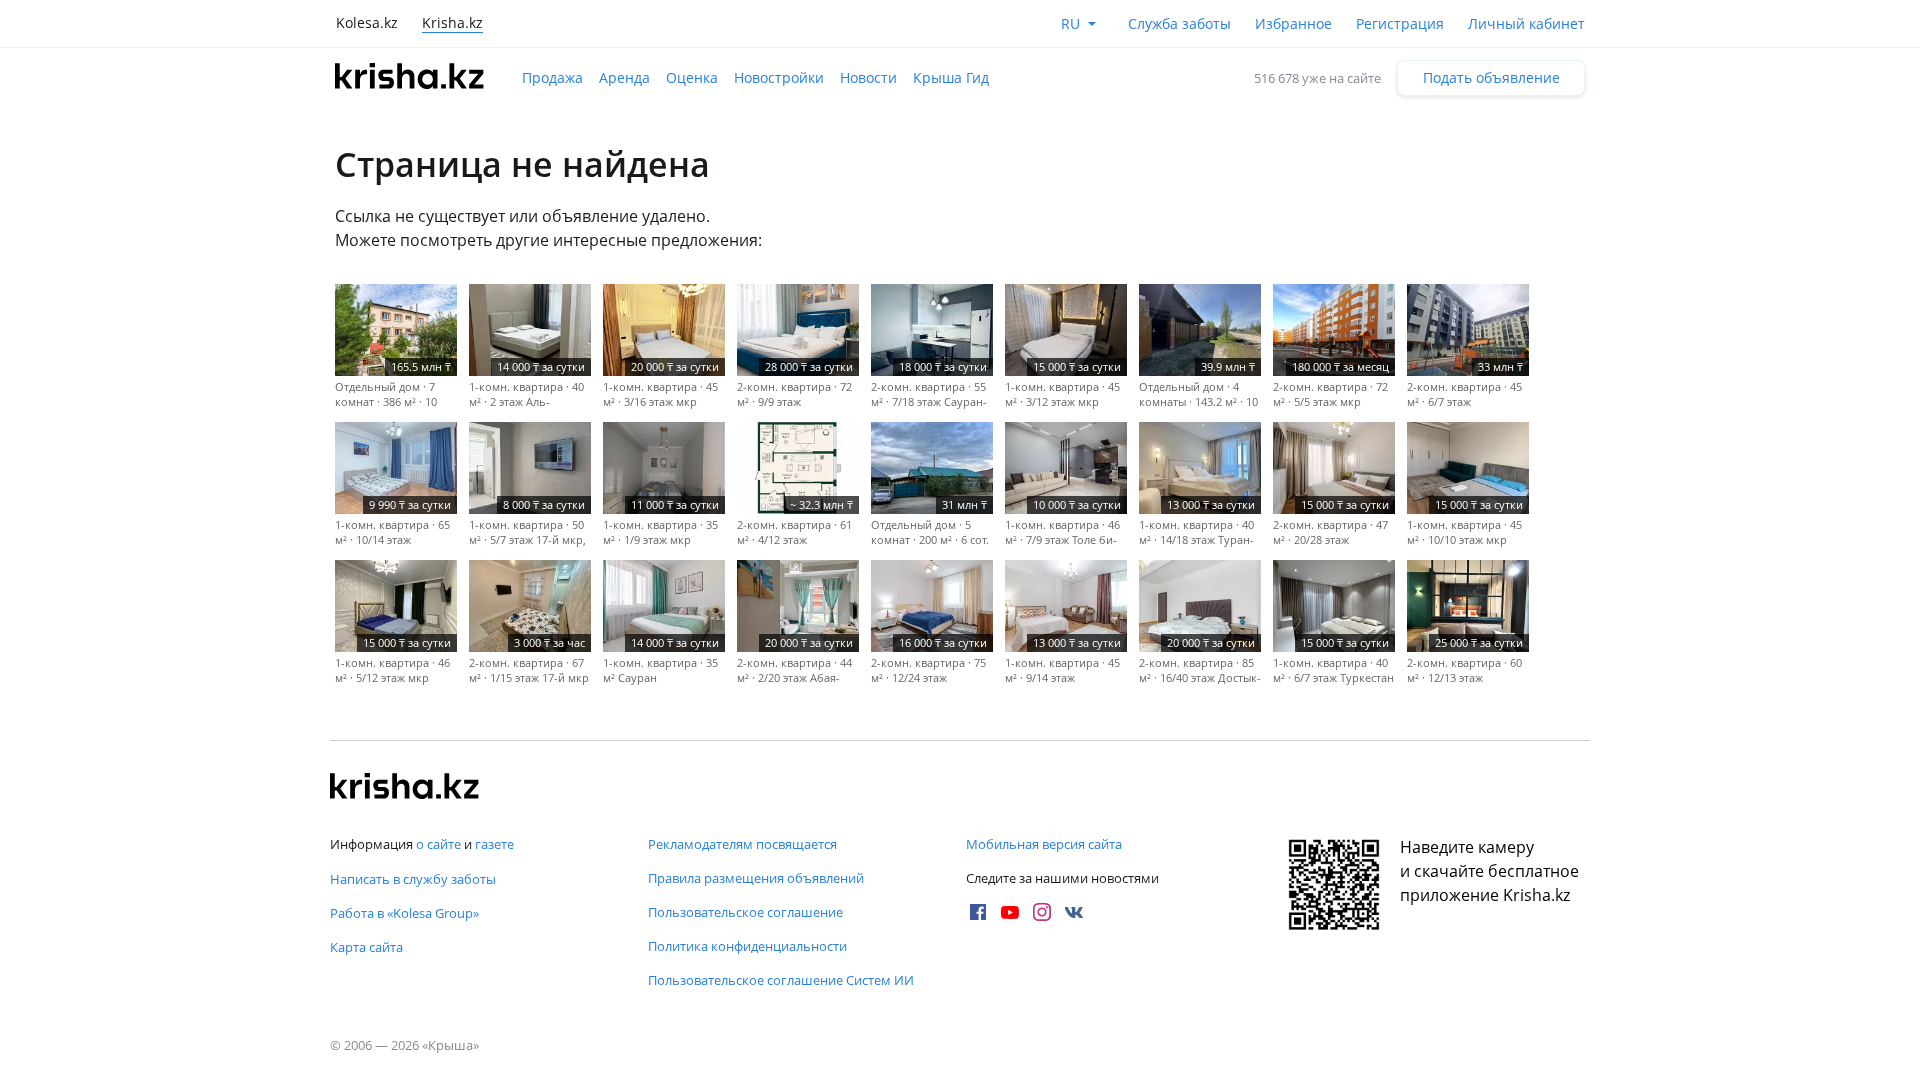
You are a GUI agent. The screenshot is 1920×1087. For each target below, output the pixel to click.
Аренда (624, 77)
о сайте (438, 844)
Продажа (552, 77)
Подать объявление (1491, 77)
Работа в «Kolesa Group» (404, 913)
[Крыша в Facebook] (978, 912)
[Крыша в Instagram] (1042, 912)
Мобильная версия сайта (1044, 844)
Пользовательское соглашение (745, 912)
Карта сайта (366, 947)
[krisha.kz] (405, 788)
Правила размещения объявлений (756, 878)
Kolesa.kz (367, 22)
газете (494, 844)
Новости (868, 77)
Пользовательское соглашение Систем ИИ (781, 980)
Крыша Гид (951, 77)
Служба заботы (1179, 23)
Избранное (1293, 23)
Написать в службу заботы (413, 879)
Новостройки (779, 77)
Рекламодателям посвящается (742, 844)
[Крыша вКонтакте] (1074, 912)
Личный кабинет (1526, 23)
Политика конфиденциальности (747, 946)
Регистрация (1400, 23)
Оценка (692, 77)
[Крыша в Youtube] (1010, 912)
